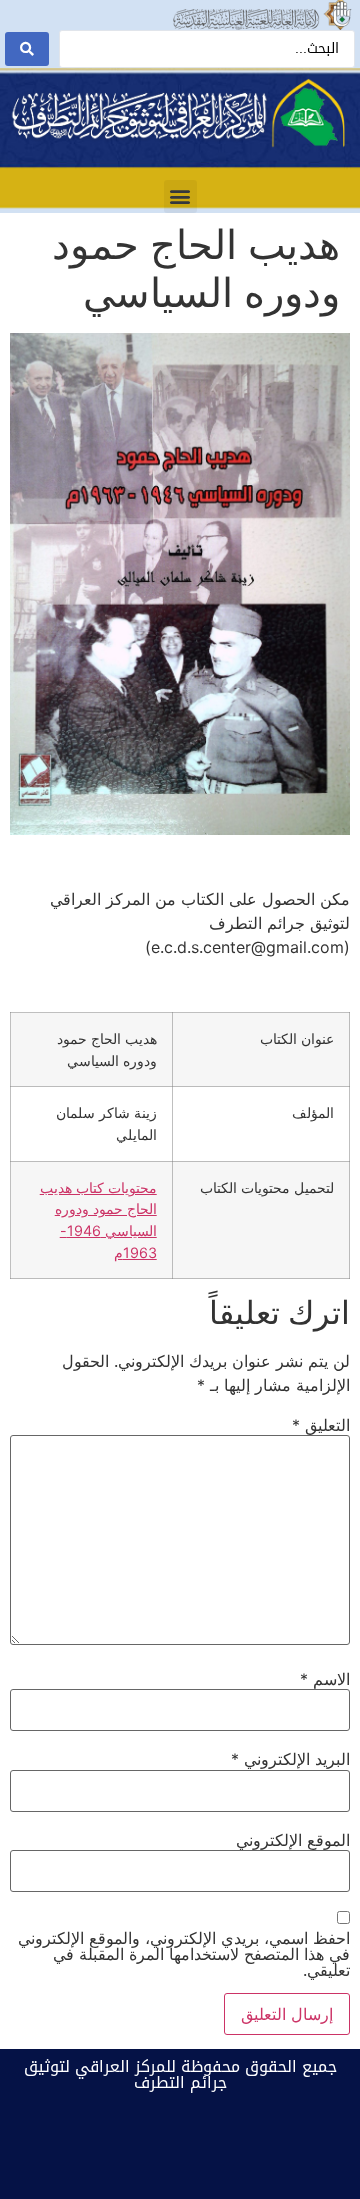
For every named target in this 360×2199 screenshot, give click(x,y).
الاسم (325, 1679)
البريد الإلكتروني (290, 1759)
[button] (180, 196)
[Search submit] (27, 49)
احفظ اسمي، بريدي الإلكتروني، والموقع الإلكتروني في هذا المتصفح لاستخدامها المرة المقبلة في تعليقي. (184, 1954)
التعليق (321, 1425)
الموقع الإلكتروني (293, 1840)
